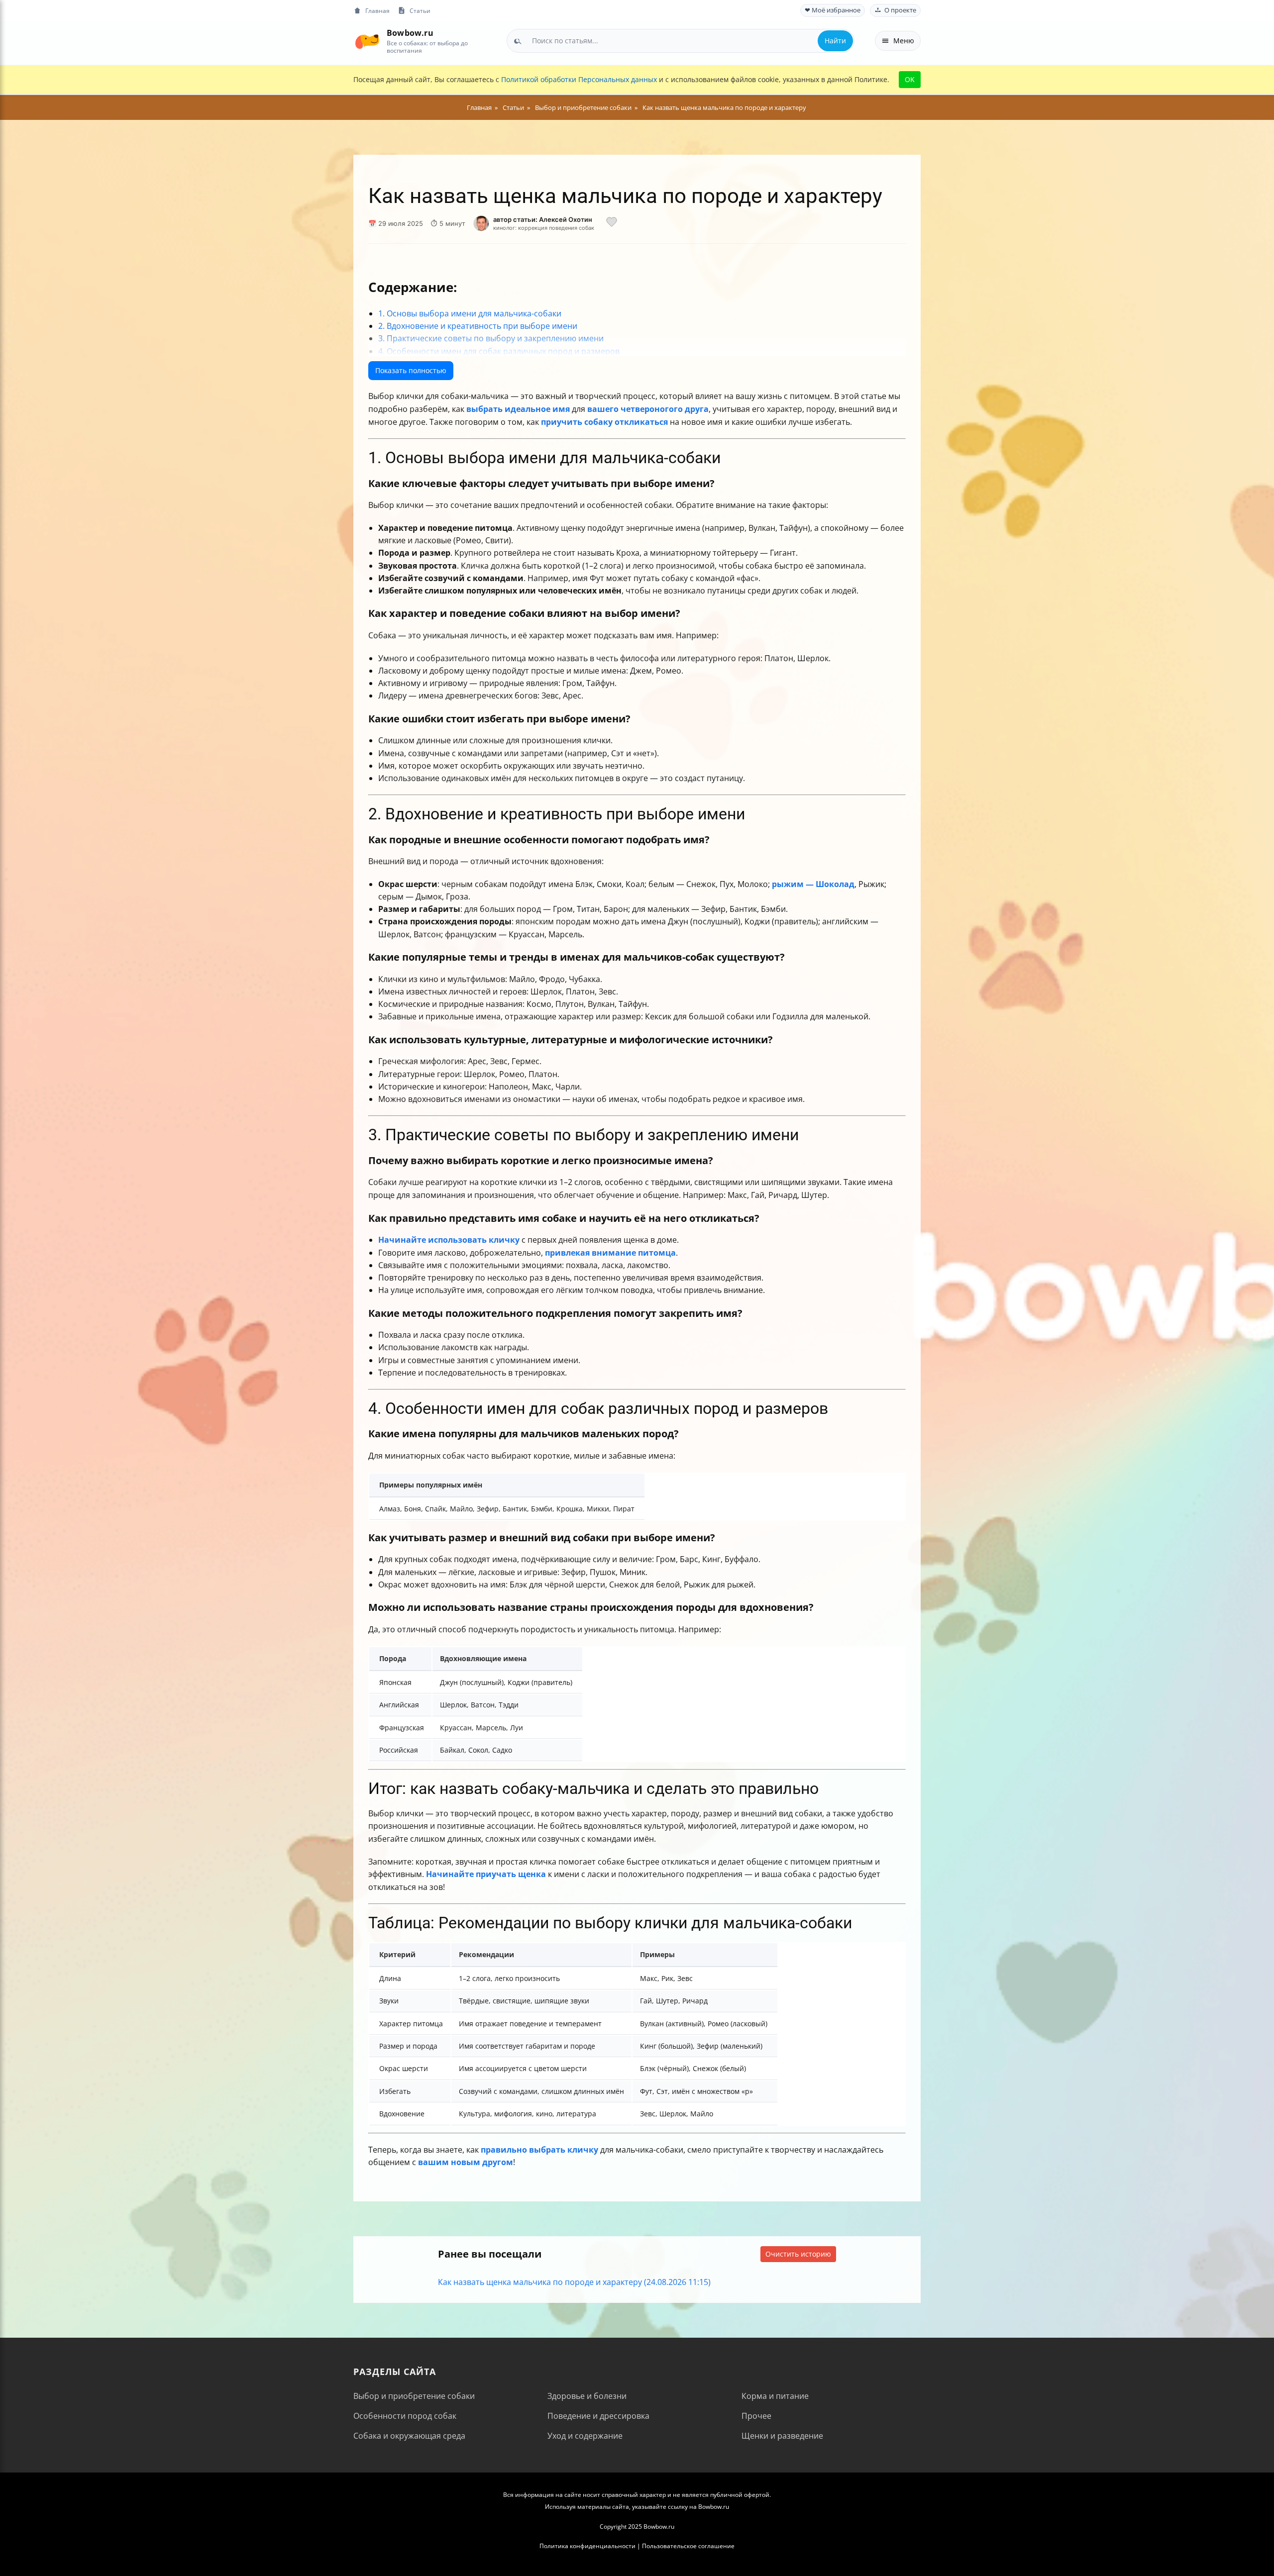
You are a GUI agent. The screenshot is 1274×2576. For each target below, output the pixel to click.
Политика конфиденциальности (587, 2546)
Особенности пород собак (405, 2416)
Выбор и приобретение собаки (414, 2396)
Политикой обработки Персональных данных (579, 79)
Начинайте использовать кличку (449, 1240)
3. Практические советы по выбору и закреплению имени (491, 338)
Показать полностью (411, 370)
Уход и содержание (585, 2436)
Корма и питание (775, 2396)
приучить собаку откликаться (604, 422)
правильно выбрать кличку (539, 2150)
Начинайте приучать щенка (486, 1874)
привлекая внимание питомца (610, 1253)
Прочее (756, 2416)
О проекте (900, 10)
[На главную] (367, 41)
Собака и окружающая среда (409, 2436)
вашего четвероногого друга (648, 409)
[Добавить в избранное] (612, 223)
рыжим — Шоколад (813, 884)
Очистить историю (798, 2254)
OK (910, 79)
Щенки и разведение (782, 2436)
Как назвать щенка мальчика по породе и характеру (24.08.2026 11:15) (574, 2282)
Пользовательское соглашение (688, 2546)
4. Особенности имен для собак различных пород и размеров (499, 351)
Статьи (420, 10)
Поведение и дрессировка (598, 2416)
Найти (835, 41)
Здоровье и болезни (587, 2396)
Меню (904, 41)
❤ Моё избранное (833, 10)
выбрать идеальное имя (518, 409)
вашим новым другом (466, 2162)
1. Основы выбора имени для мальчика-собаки (470, 313)
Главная (377, 10)
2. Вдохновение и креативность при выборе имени (478, 326)
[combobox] (681, 41)
